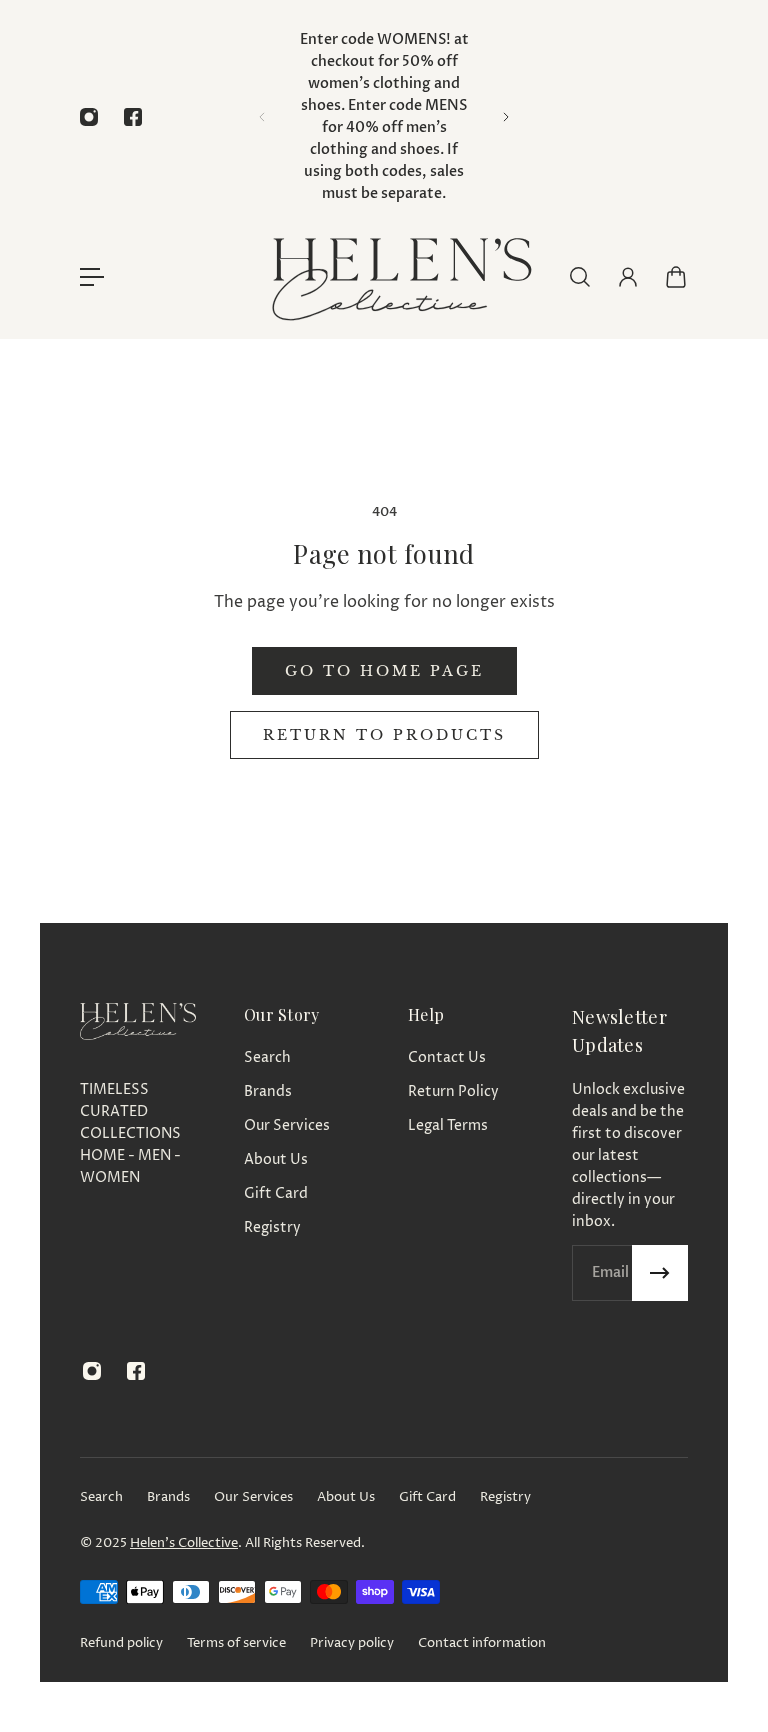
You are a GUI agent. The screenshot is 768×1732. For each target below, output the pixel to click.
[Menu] (92, 277)
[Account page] (628, 277)
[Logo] (400, 276)
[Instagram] (89, 117)
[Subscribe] (660, 1273)
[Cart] (676, 277)
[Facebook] (133, 117)
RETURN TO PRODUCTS (384, 735)
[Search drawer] (580, 277)
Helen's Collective (184, 1543)
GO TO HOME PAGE (384, 671)
